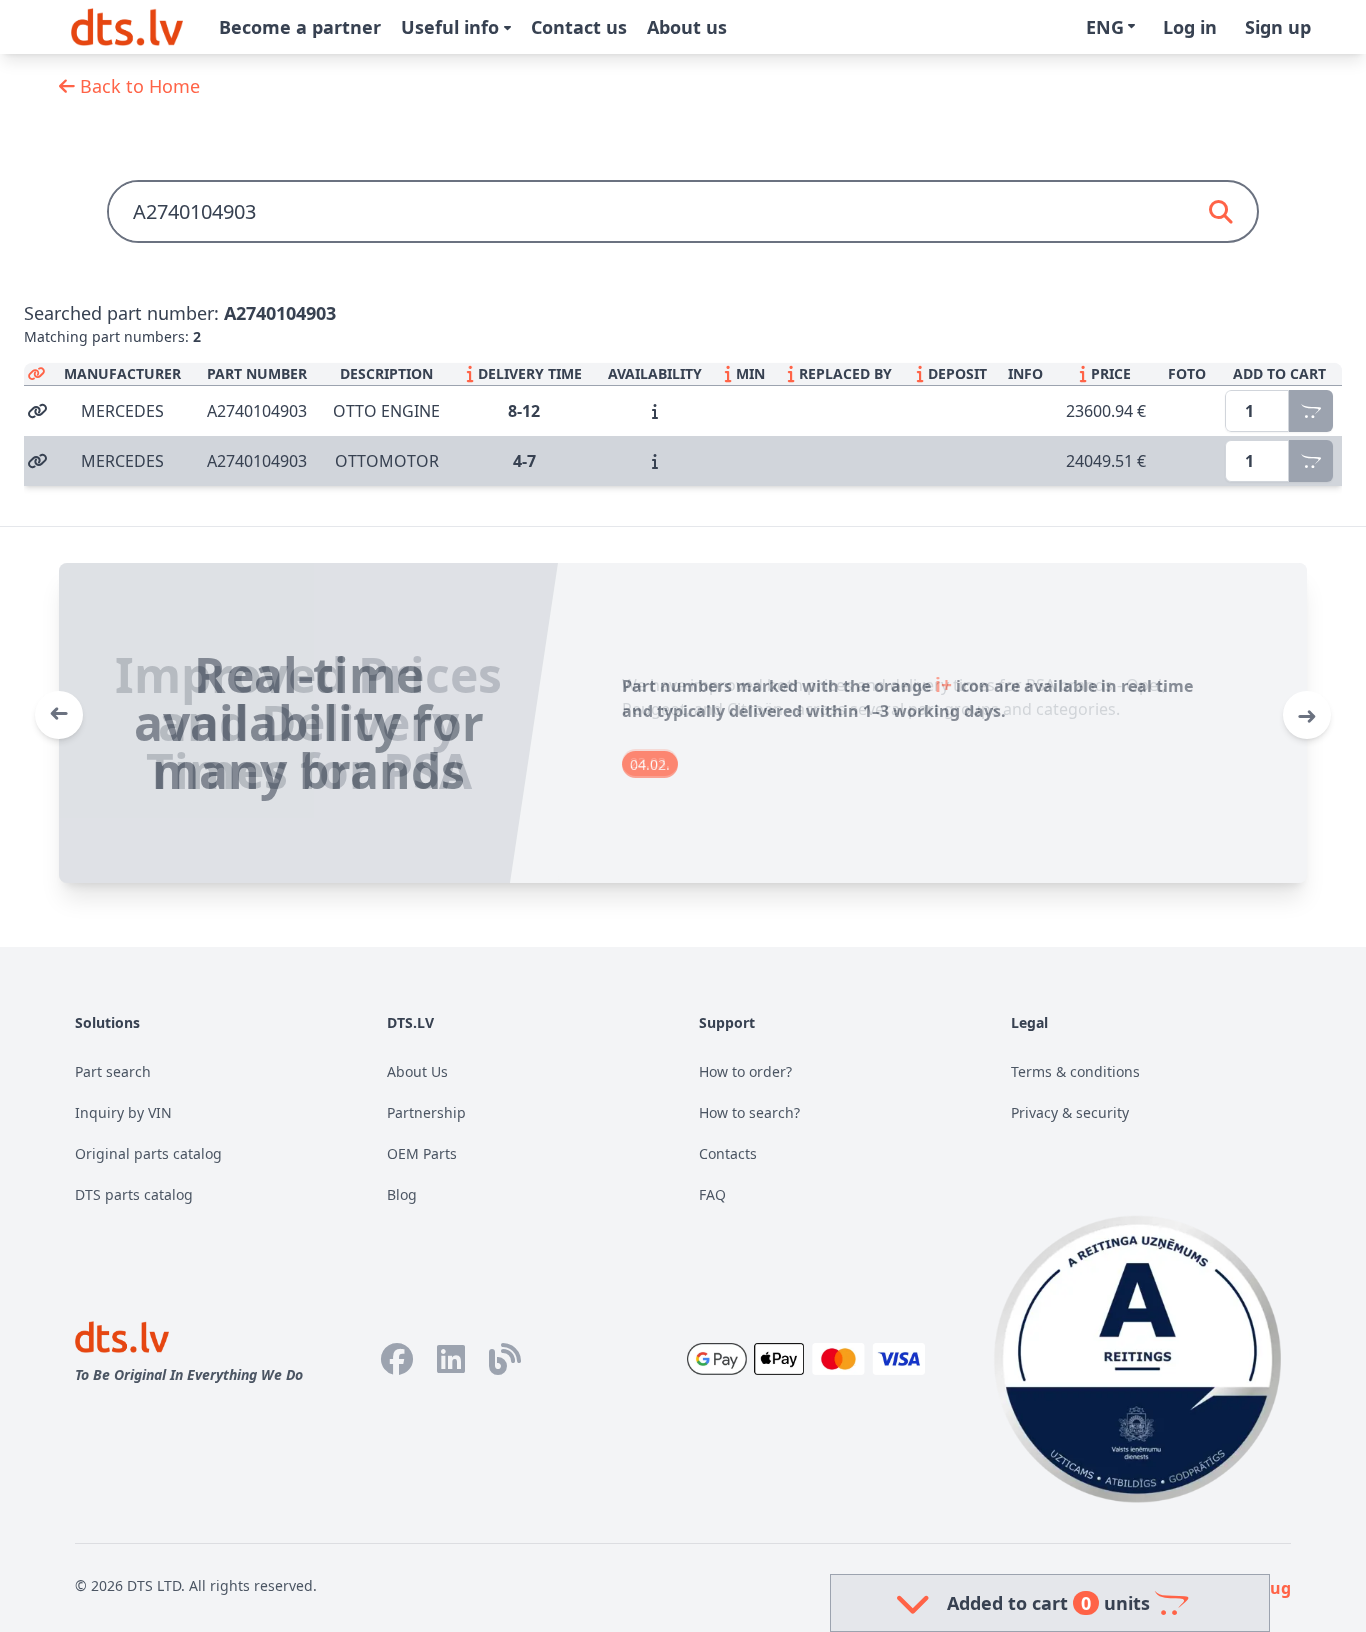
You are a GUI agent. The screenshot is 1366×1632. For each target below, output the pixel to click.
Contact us (579, 27)
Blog (402, 1194)
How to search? (749, 1112)
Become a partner (300, 27)
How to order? (745, 1071)
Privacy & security (1070, 1112)
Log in (1190, 27)
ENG (1105, 27)
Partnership (426, 1112)
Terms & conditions (1075, 1071)
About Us (417, 1071)
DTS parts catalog (134, 1194)
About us (687, 27)
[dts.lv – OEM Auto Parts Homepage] (127, 27)
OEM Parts (422, 1153)
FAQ (712, 1194)
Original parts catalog (148, 1153)
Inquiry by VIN (123, 1112)
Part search (113, 1071)
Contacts (728, 1153)
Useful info (452, 27)
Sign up (1278, 27)
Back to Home (137, 86)
